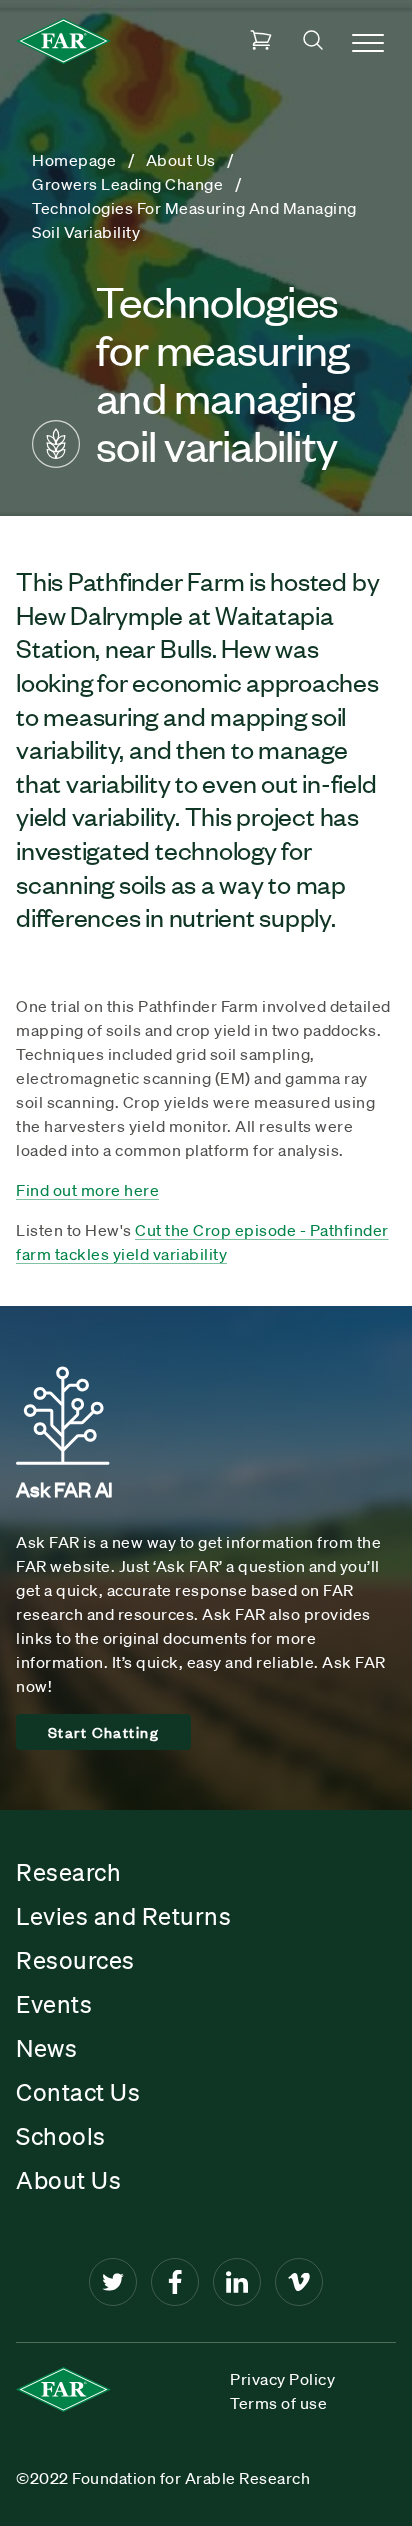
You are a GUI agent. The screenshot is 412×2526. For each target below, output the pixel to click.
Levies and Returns (123, 1916)
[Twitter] (113, 2282)
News (46, 2048)
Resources (75, 1960)
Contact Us (78, 2092)
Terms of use (278, 2403)
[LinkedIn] (237, 2282)
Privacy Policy (282, 2379)
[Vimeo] (299, 2282)
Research (68, 1872)
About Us (68, 2180)
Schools (61, 2136)
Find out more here (87, 1190)
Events (54, 2004)
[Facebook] (175, 2282)
